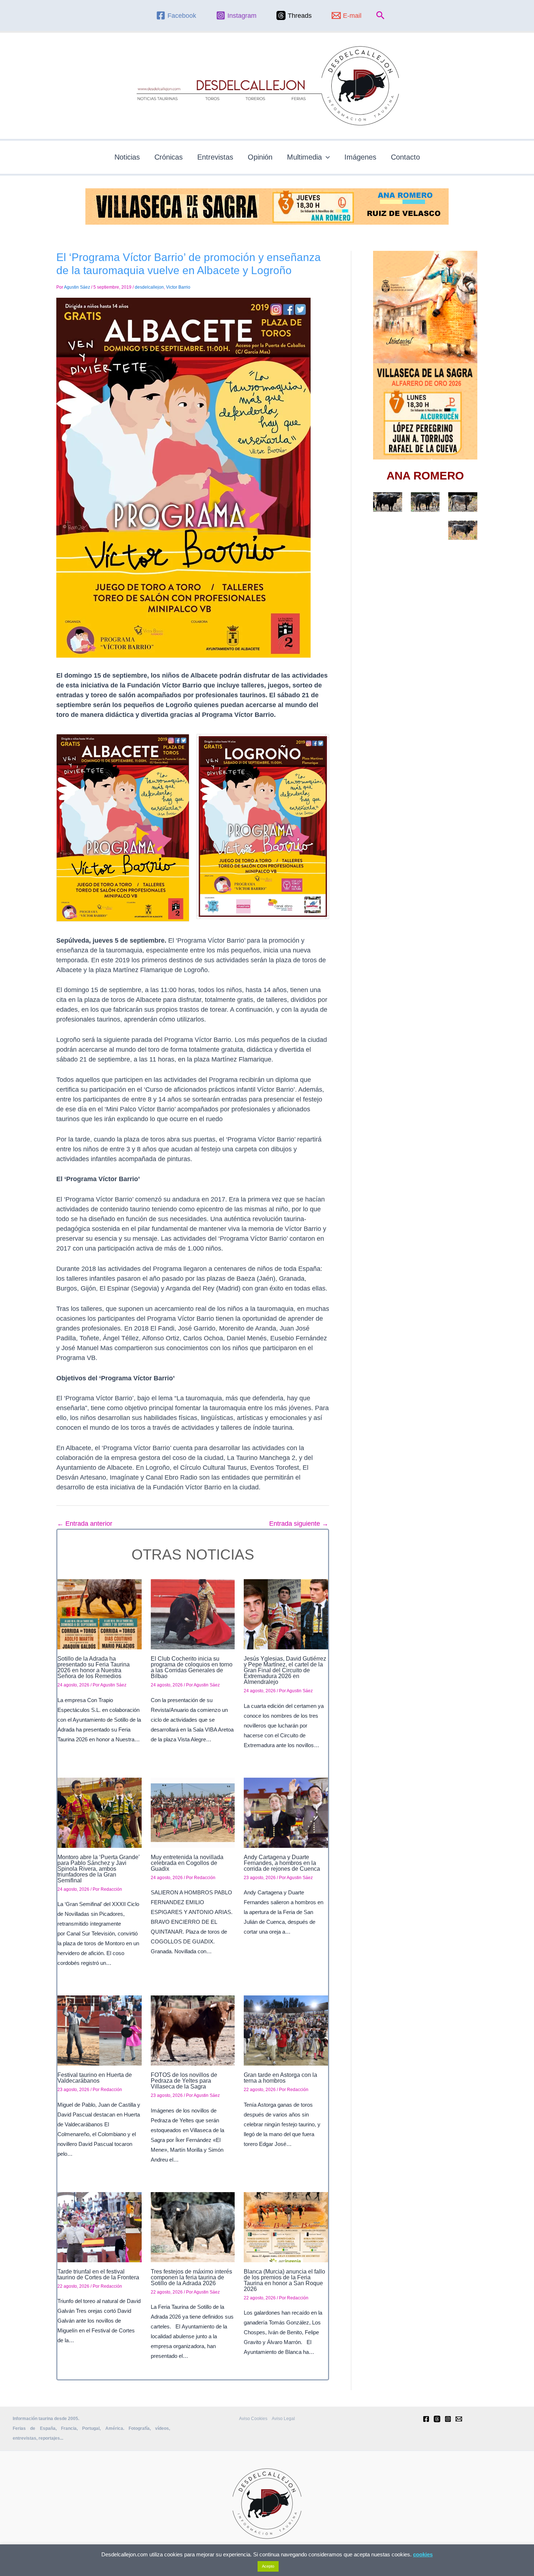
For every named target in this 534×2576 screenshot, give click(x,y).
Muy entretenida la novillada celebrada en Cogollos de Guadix (187, 1863)
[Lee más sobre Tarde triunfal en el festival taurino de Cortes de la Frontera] (100, 2227)
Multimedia (304, 157)
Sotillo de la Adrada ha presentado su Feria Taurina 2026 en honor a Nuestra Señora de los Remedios (94, 1667)
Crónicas (169, 157)
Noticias (127, 157)
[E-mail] (459, 2419)
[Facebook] (426, 2419)
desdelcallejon (149, 287)
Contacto (405, 157)
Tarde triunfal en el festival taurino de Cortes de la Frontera (98, 2274)
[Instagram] (448, 2419)
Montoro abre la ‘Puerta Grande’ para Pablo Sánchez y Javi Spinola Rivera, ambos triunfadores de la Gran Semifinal (99, 1869)
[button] (381, 16)
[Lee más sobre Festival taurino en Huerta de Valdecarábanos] (100, 2030)
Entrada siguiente (299, 1524)
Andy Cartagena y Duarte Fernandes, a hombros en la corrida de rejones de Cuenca (282, 1863)
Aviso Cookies (253, 2419)
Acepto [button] (268, 2566)
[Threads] (437, 2419)
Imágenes (360, 157)
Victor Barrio (178, 287)
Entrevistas (215, 157)
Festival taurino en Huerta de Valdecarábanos (95, 2078)
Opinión (260, 157)
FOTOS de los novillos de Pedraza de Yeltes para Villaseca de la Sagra (184, 2081)
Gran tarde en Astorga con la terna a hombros (280, 2078)
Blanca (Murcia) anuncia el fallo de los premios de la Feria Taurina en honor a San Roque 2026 (284, 2280)
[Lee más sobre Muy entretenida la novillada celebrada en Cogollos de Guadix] (193, 1812)
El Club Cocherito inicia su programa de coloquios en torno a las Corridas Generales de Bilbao (192, 1667)
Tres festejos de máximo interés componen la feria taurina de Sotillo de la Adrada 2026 (191, 2277)
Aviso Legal (283, 2419)
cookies (423, 2554)
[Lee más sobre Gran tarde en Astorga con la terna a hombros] (286, 2030)
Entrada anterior (85, 1524)
